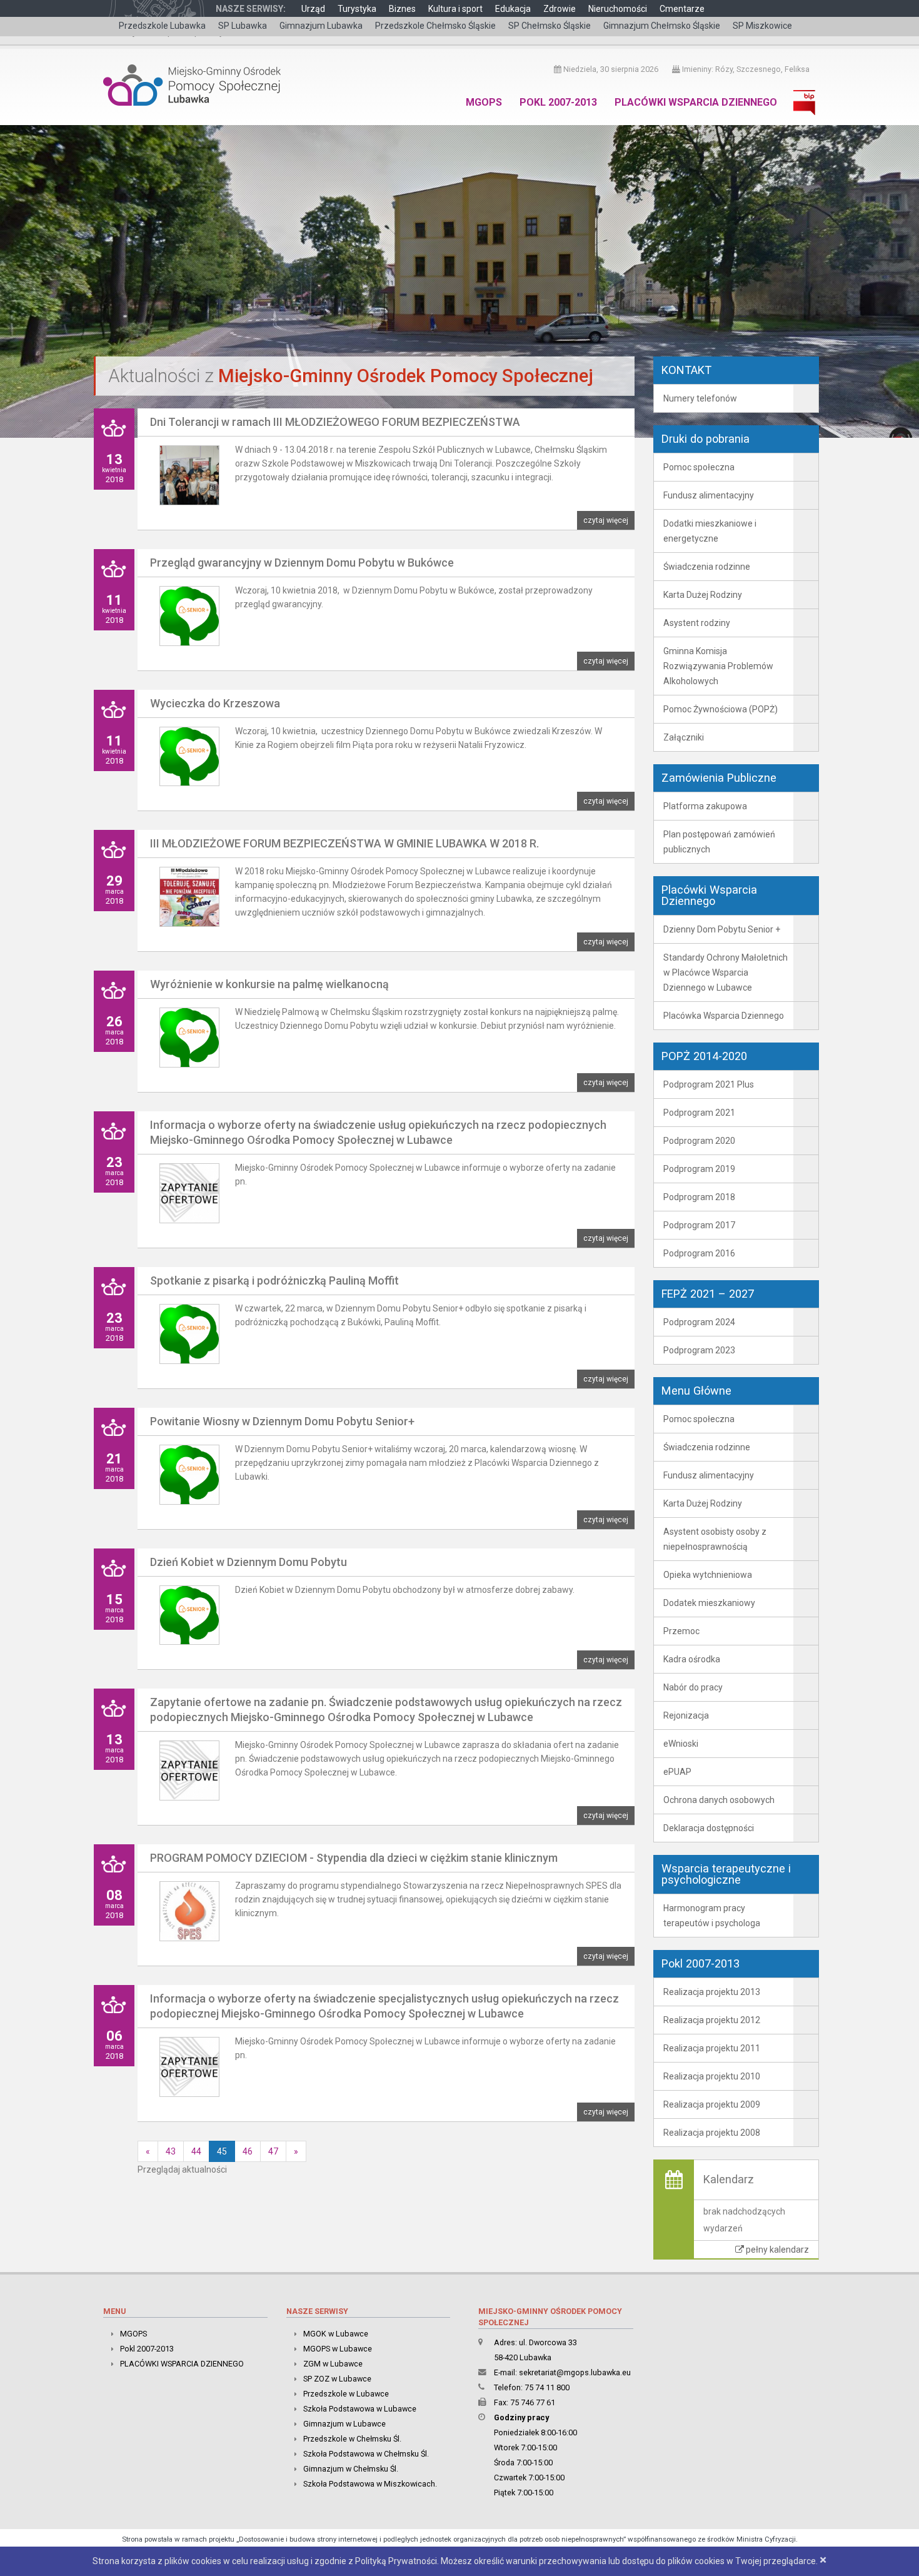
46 (248, 2151)
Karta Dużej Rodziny (703, 595)
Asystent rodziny (697, 623)
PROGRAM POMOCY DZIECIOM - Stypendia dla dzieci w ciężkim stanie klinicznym (354, 1858)
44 (196, 2151)
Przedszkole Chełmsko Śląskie (435, 26)
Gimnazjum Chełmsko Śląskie (662, 26)
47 (273, 2151)
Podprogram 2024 (699, 1322)
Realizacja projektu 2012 (712, 2020)
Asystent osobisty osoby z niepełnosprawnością (715, 1539)
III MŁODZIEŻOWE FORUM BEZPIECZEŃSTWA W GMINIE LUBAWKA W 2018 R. (344, 843)
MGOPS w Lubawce (338, 2349)
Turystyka (357, 9)
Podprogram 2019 (699, 1169)
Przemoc (681, 1631)
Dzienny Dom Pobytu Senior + (722, 929)
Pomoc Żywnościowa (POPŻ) (721, 709)
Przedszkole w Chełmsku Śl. (352, 2439)
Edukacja (513, 9)
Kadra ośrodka (692, 1659)
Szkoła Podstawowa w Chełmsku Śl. (366, 2454)
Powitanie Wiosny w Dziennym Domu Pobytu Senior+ (282, 1421)
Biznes (402, 9)
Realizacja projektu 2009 (712, 2104)
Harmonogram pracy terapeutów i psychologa (712, 1916)
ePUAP (677, 1772)
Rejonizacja (686, 1715)
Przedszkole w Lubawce (346, 2394)
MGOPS (484, 102)
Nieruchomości (618, 9)
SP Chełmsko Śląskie (550, 26)
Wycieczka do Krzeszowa (215, 703)
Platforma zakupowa (705, 806)
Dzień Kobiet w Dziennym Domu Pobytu (249, 1562)
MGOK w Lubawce (336, 2334)
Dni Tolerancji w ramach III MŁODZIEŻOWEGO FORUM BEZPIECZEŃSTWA (335, 422)
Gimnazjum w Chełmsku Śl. (351, 2469)
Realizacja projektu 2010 (712, 2076)
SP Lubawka (243, 26)
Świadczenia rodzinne (707, 567)
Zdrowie (560, 9)
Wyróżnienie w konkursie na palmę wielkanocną (269, 984)
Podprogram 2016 (699, 1253)
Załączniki (684, 737)
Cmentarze (682, 9)
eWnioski (681, 1744)
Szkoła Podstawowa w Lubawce (360, 2409)
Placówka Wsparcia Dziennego (724, 1016)
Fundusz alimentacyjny (709, 495)
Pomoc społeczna (699, 467)
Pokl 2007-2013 (558, 102)
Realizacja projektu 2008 (712, 2133)
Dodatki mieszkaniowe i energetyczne (710, 531)
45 (222, 2151)
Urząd (313, 9)
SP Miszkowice (762, 26)
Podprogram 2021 (699, 1113)
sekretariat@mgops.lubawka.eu (575, 2372)
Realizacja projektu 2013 (712, 1992)
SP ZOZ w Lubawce (337, 2379)
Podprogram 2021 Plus (709, 1084)
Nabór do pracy (693, 1687)
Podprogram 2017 (699, 1225)
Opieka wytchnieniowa (708, 1575)
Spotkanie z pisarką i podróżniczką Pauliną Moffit (274, 1280)
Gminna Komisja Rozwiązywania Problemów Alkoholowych (718, 666)
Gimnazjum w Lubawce (344, 2424)
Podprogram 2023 (699, 1350)
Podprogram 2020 (699, 1141)
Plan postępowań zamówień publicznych (719, 842)
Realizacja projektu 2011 (712, 2048)
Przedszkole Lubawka (162, 26)
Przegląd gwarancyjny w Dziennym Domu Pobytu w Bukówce (302, 563)
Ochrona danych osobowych (719, 1800)
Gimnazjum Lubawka (321, 26)
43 (171, 2151)
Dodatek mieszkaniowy (709, 1603)
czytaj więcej (606, 520)
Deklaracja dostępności (709, 1828)
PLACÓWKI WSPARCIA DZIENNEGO (696, 102)
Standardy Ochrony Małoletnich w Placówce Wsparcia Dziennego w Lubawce (726, 972)
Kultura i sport (455, 9)
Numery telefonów (700, 398)
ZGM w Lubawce (333, 2364)
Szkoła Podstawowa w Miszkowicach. (370, 2484)
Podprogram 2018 (699, 1197)
